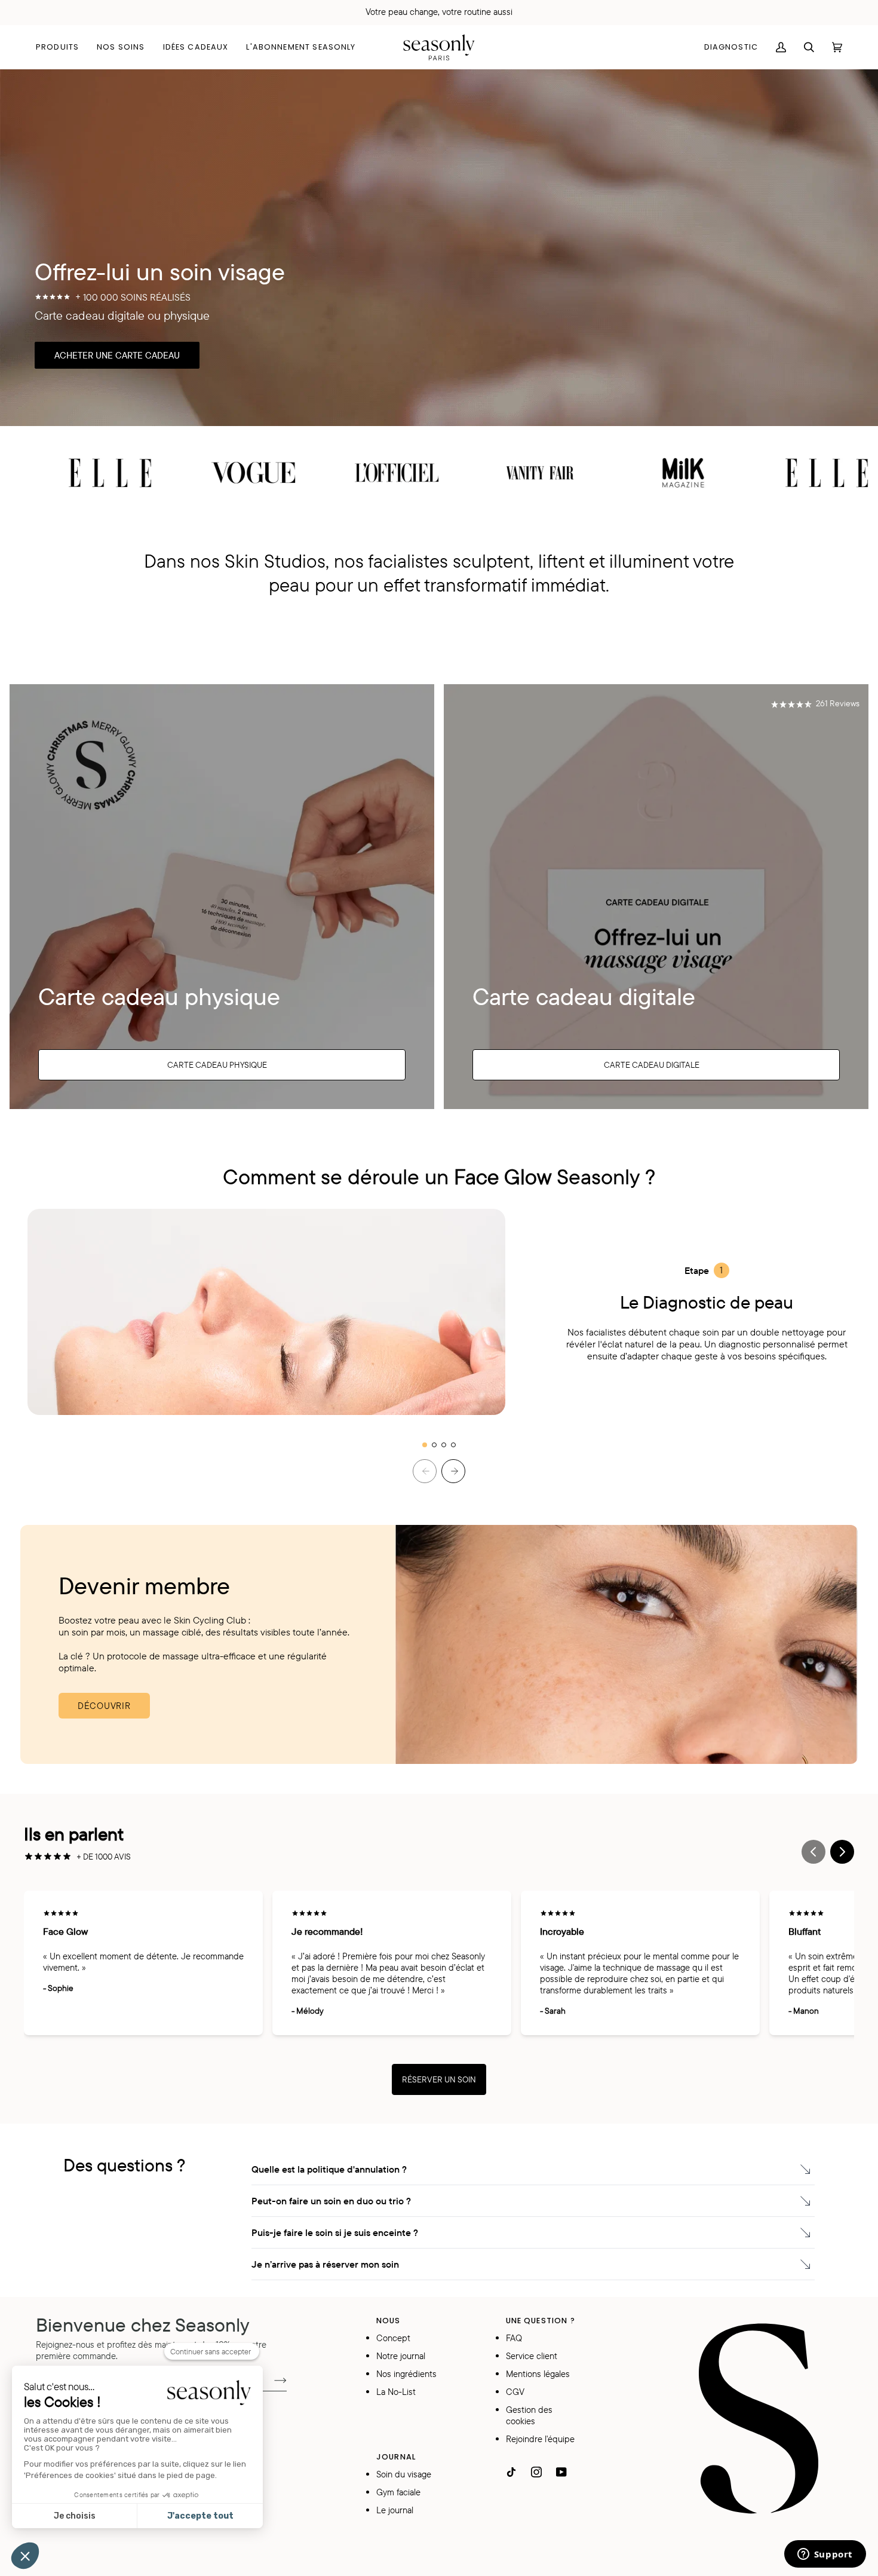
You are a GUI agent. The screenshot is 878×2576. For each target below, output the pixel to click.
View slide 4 (453, 1445)
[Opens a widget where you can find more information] (825, 2555)
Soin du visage (404, 2474)
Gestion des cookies (529, 2415)
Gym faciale (398, 2492)
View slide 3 (444, 1445)
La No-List (396, 2392)
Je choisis (75, 2516)
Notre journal (401, 2356)
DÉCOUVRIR (104, 1706)
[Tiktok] (511, 2472)
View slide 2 (434, 1445)
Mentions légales (538, 2374)
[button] (62, 47)
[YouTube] (561, 2472)
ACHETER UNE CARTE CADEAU (117, 355)
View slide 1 (425, 1445)
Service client (532, 2356)
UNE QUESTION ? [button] (541, 2321)
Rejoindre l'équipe (540, 2439)
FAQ (514, 2338)
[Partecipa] (271, 2379)
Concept (393, 2338)
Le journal (395, 2510)
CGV (515, 2392)
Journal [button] (396, 2457)
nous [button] (389, 2321)
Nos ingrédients (406, 2374)
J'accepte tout (200, 2516)
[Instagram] (536, 2472)
